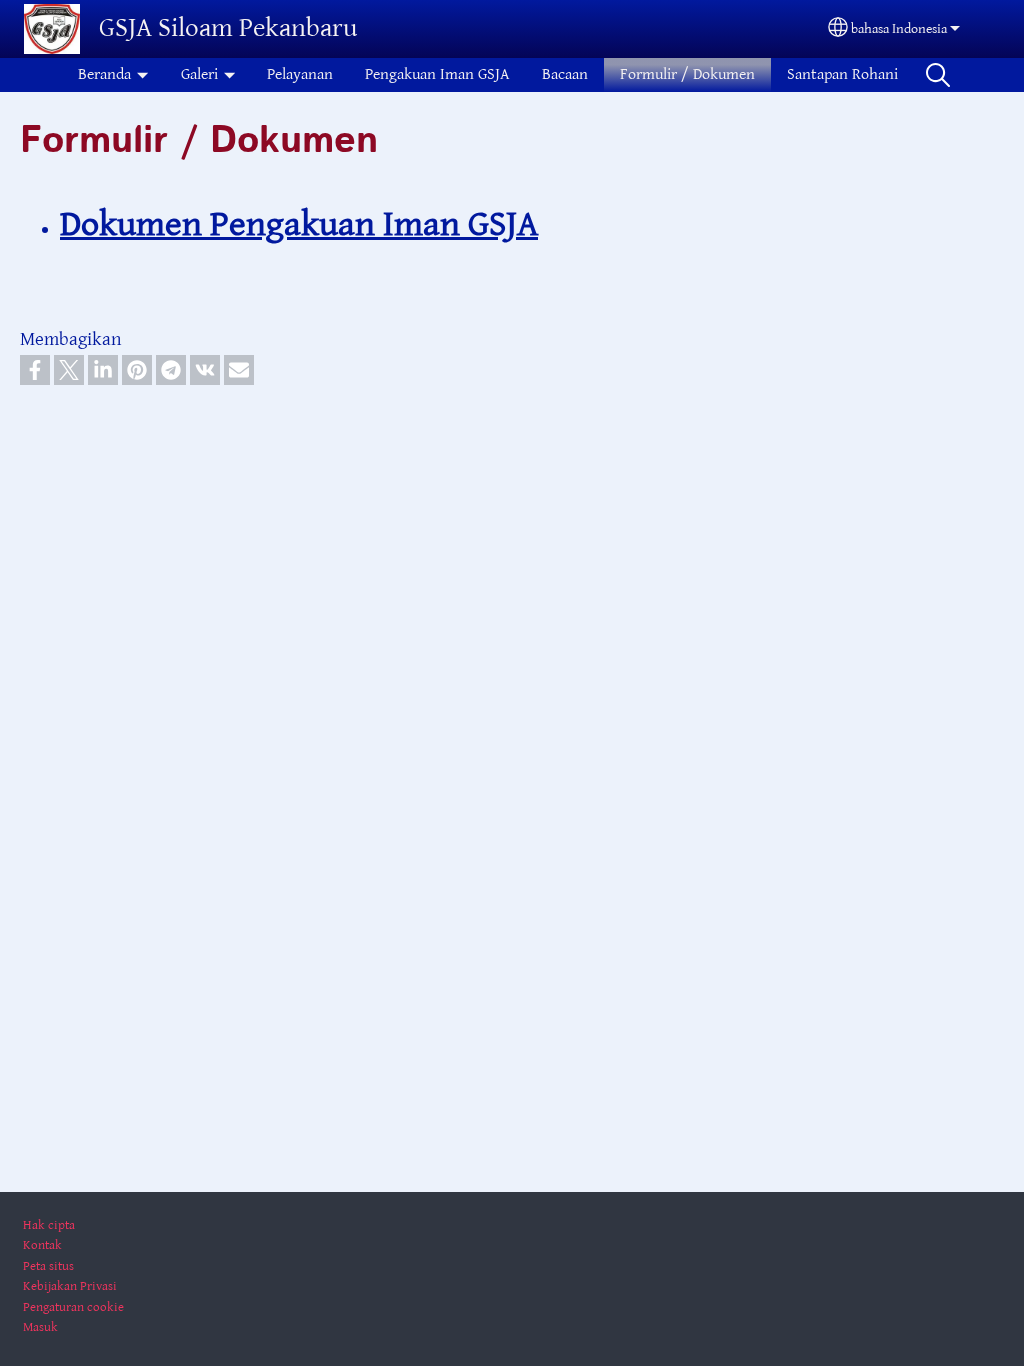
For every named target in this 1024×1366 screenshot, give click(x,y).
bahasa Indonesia (899, 29)
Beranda (104, 74)
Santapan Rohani (842, 74)
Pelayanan (300, 74)
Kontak (42, 1245)
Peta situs (48, 1266)
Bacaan (565, 74)
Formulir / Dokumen (687, 74)
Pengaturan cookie (73, 1307)
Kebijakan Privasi (70, 1286)
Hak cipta (49, 1225)
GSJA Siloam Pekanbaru (228, 28)
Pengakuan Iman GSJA (437, 74)
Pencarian (938, 75)
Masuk (40, 1327)
